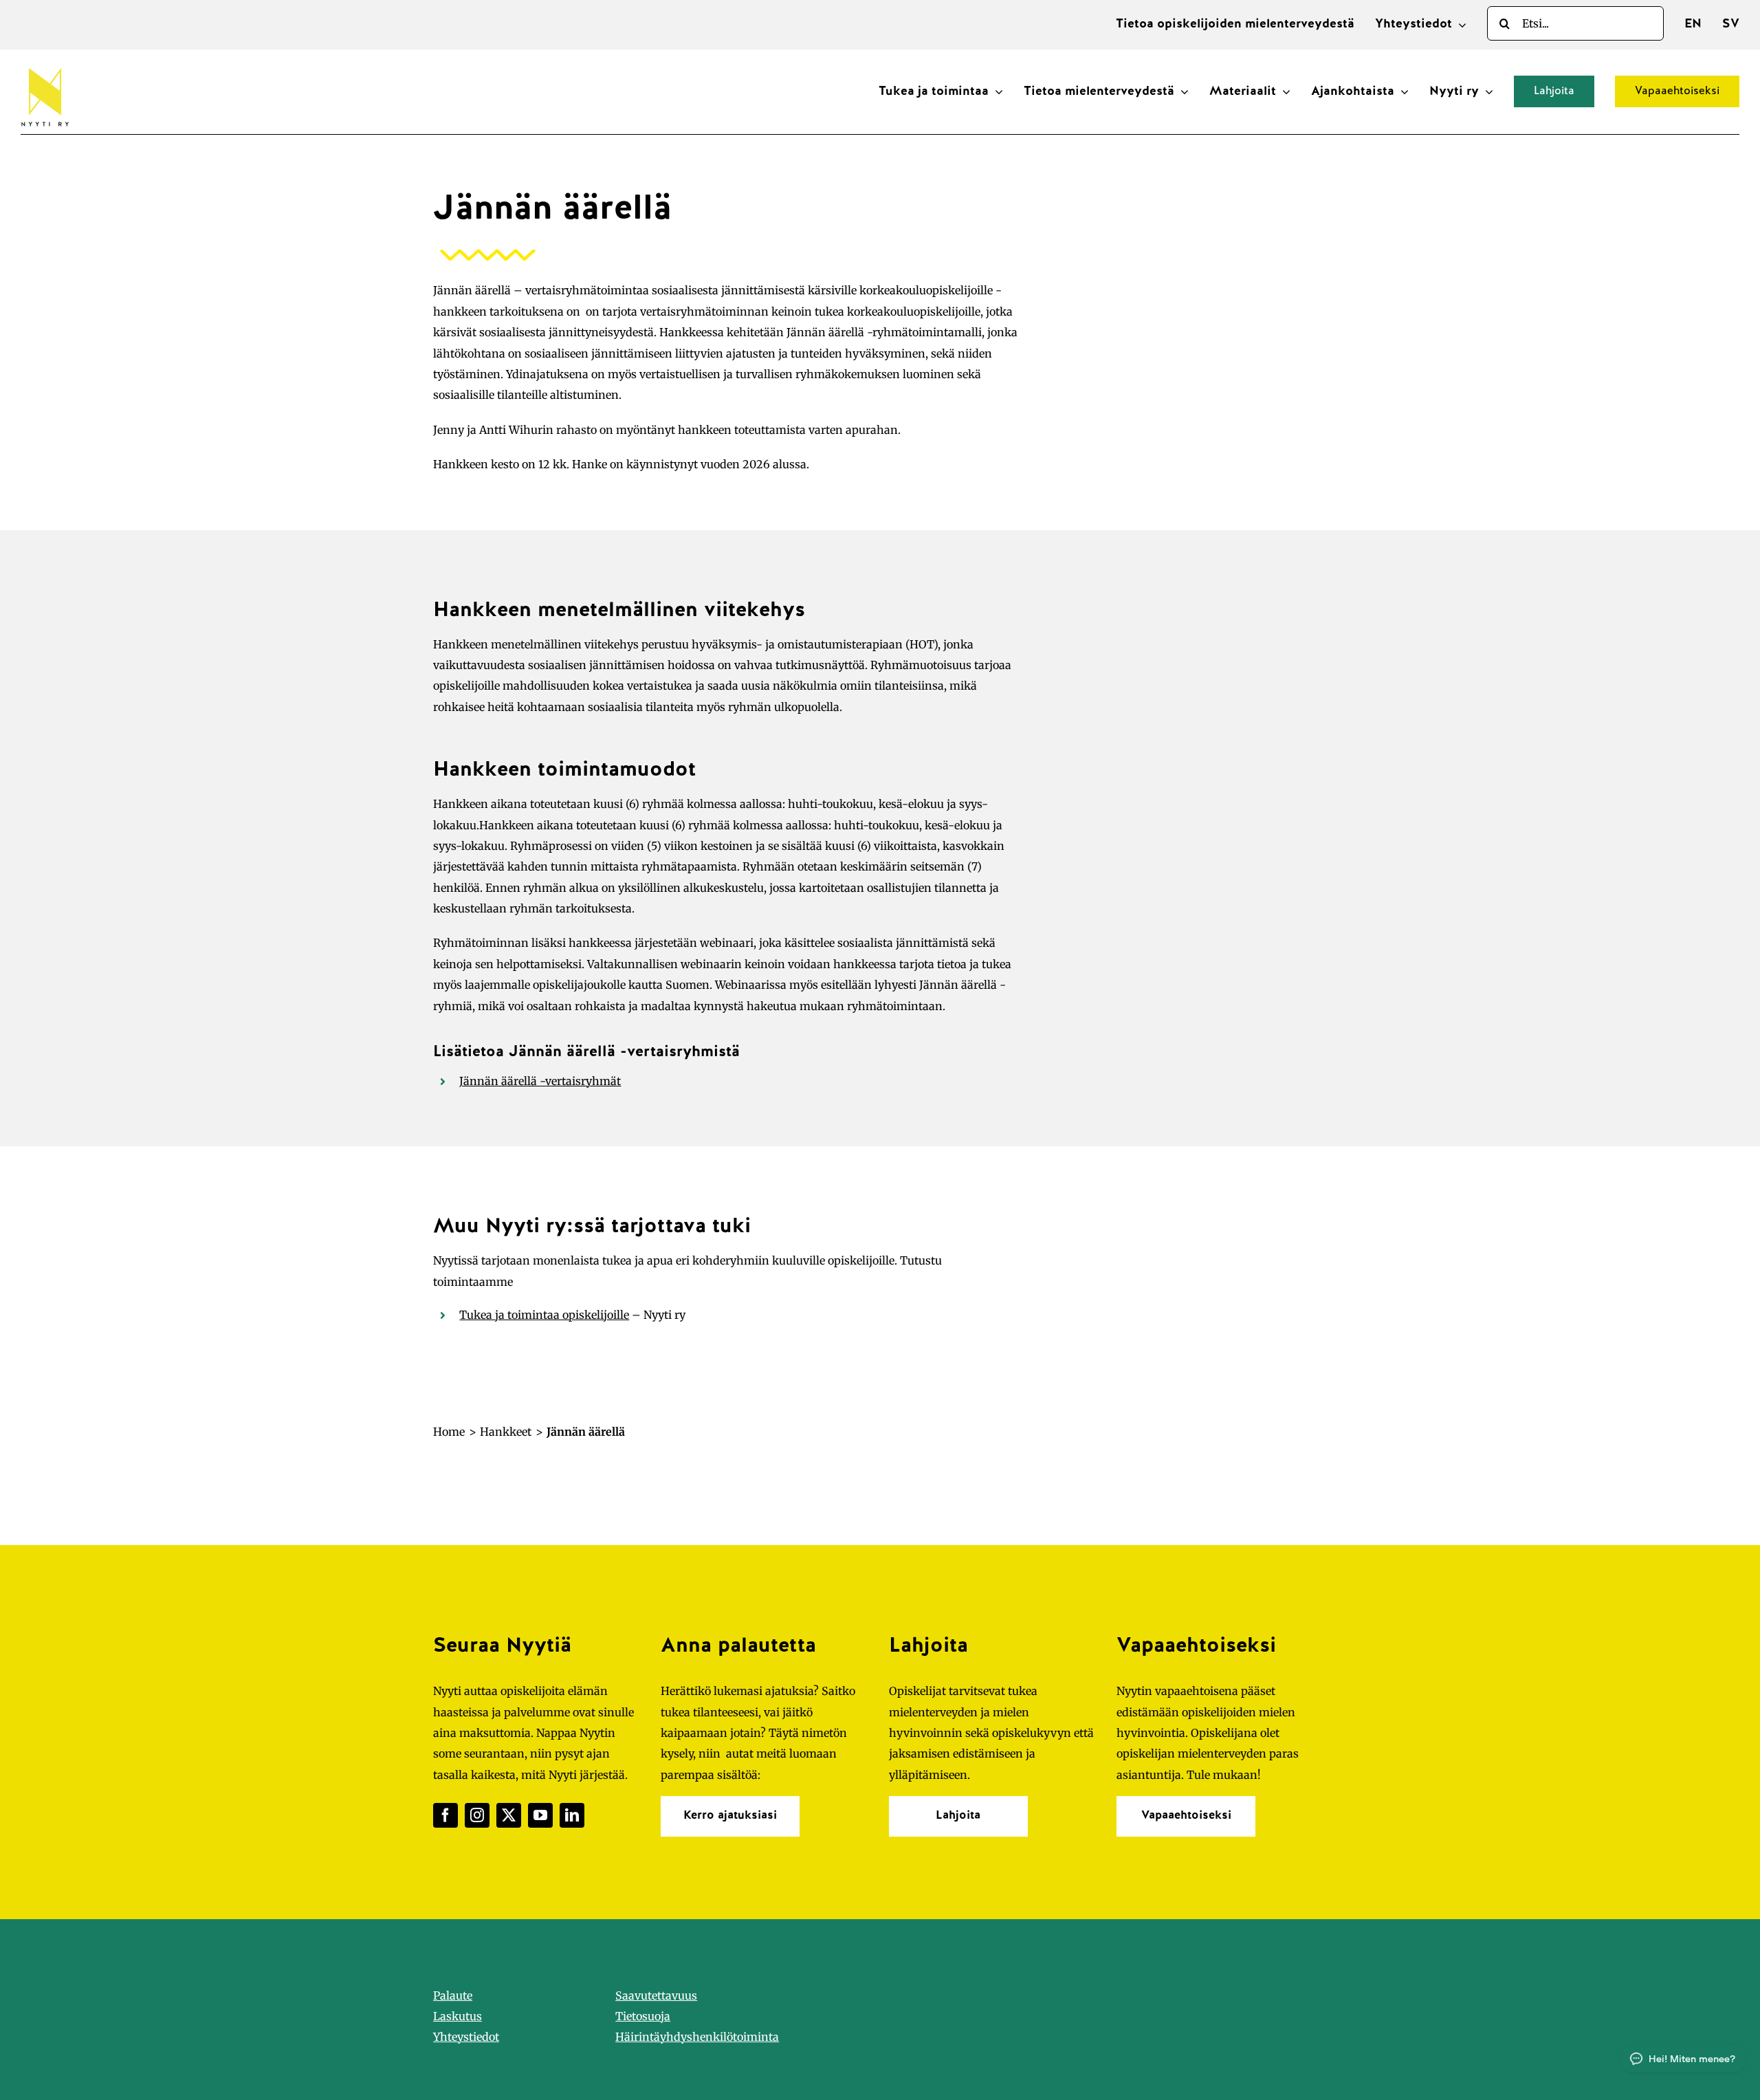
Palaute (453, 1995)
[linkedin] (572, 1815)
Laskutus (458, 2016)
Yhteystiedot (466, 2037)
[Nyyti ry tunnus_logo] (45, 65)
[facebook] (445, 1815)
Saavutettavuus (656, 1995)
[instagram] (477, 1815)
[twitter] (509, 1815)
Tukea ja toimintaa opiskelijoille (544, 1315)
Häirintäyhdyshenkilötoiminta (697, 2037)
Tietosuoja (643, 2016)
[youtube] (540, 1815)
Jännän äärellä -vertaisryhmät (540, 1081)
